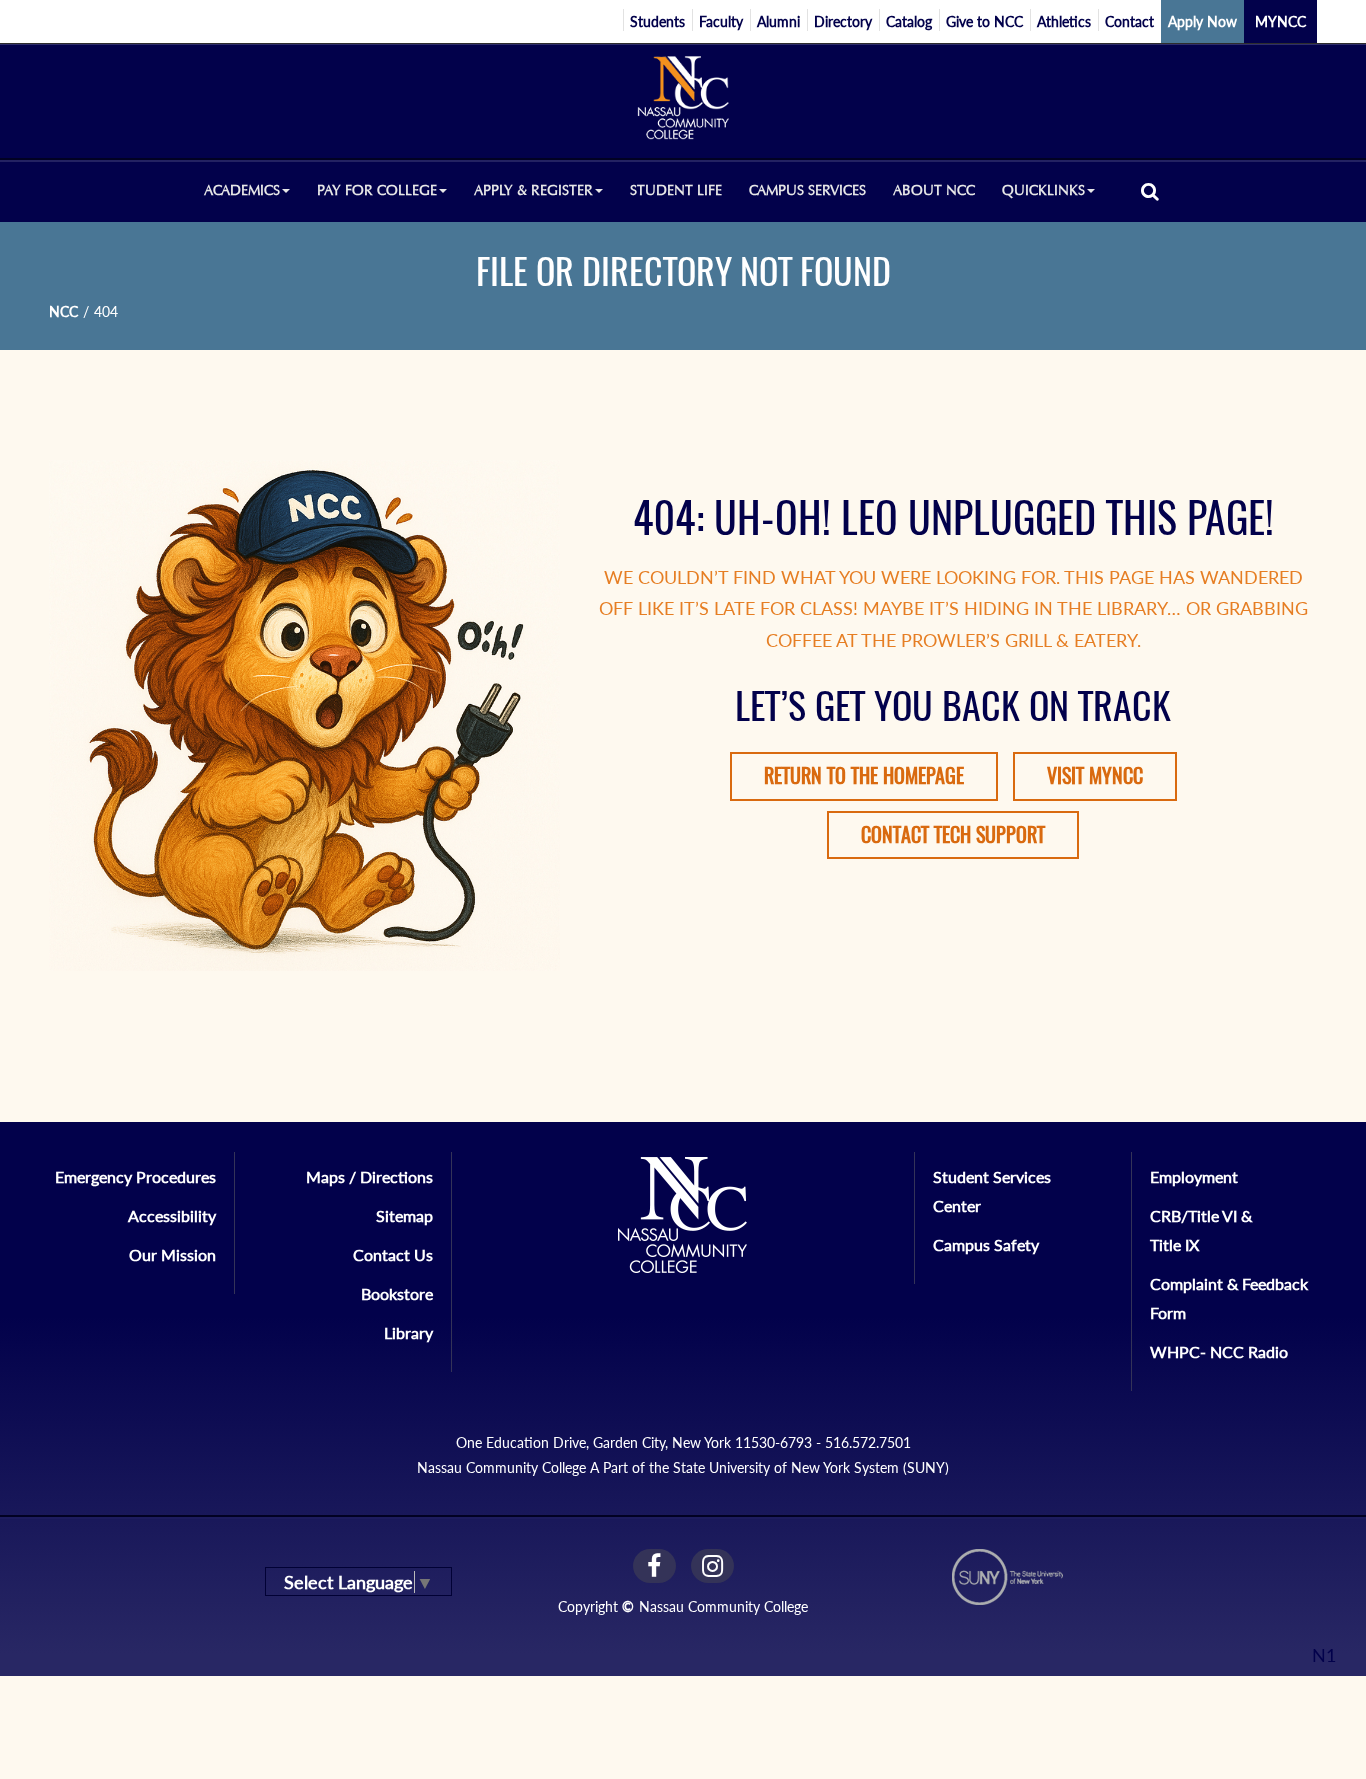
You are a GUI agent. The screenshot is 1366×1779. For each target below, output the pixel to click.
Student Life (676, 190)
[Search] (1150, 190)
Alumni (778, 21)
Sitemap (404, 1215)
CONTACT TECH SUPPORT (953, 834)
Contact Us (393, 1254)
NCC (63, 311)
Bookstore (397, 1293)
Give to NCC (984, 21)
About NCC (934, 190)
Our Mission (172, 1254)
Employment (1194, 1176)
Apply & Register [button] (533, 190)
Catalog (909, 21)
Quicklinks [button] (1043, 190)
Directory (843, 21)
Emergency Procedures (135, 1176)
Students (657, 21)
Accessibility (172, 1215)
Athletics (1064, 21)
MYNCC (1280, 21)
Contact (1129, 21)
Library (408, 1332)
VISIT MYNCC (1095, 775)
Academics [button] (242, 190)
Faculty (721, 21)
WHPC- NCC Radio (1219, 1351)
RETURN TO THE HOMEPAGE (864, 775)
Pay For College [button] (377, 190)
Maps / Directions (369, 1176)
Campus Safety (986, 1244)
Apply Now (1202, 21)
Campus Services (807, 190)
